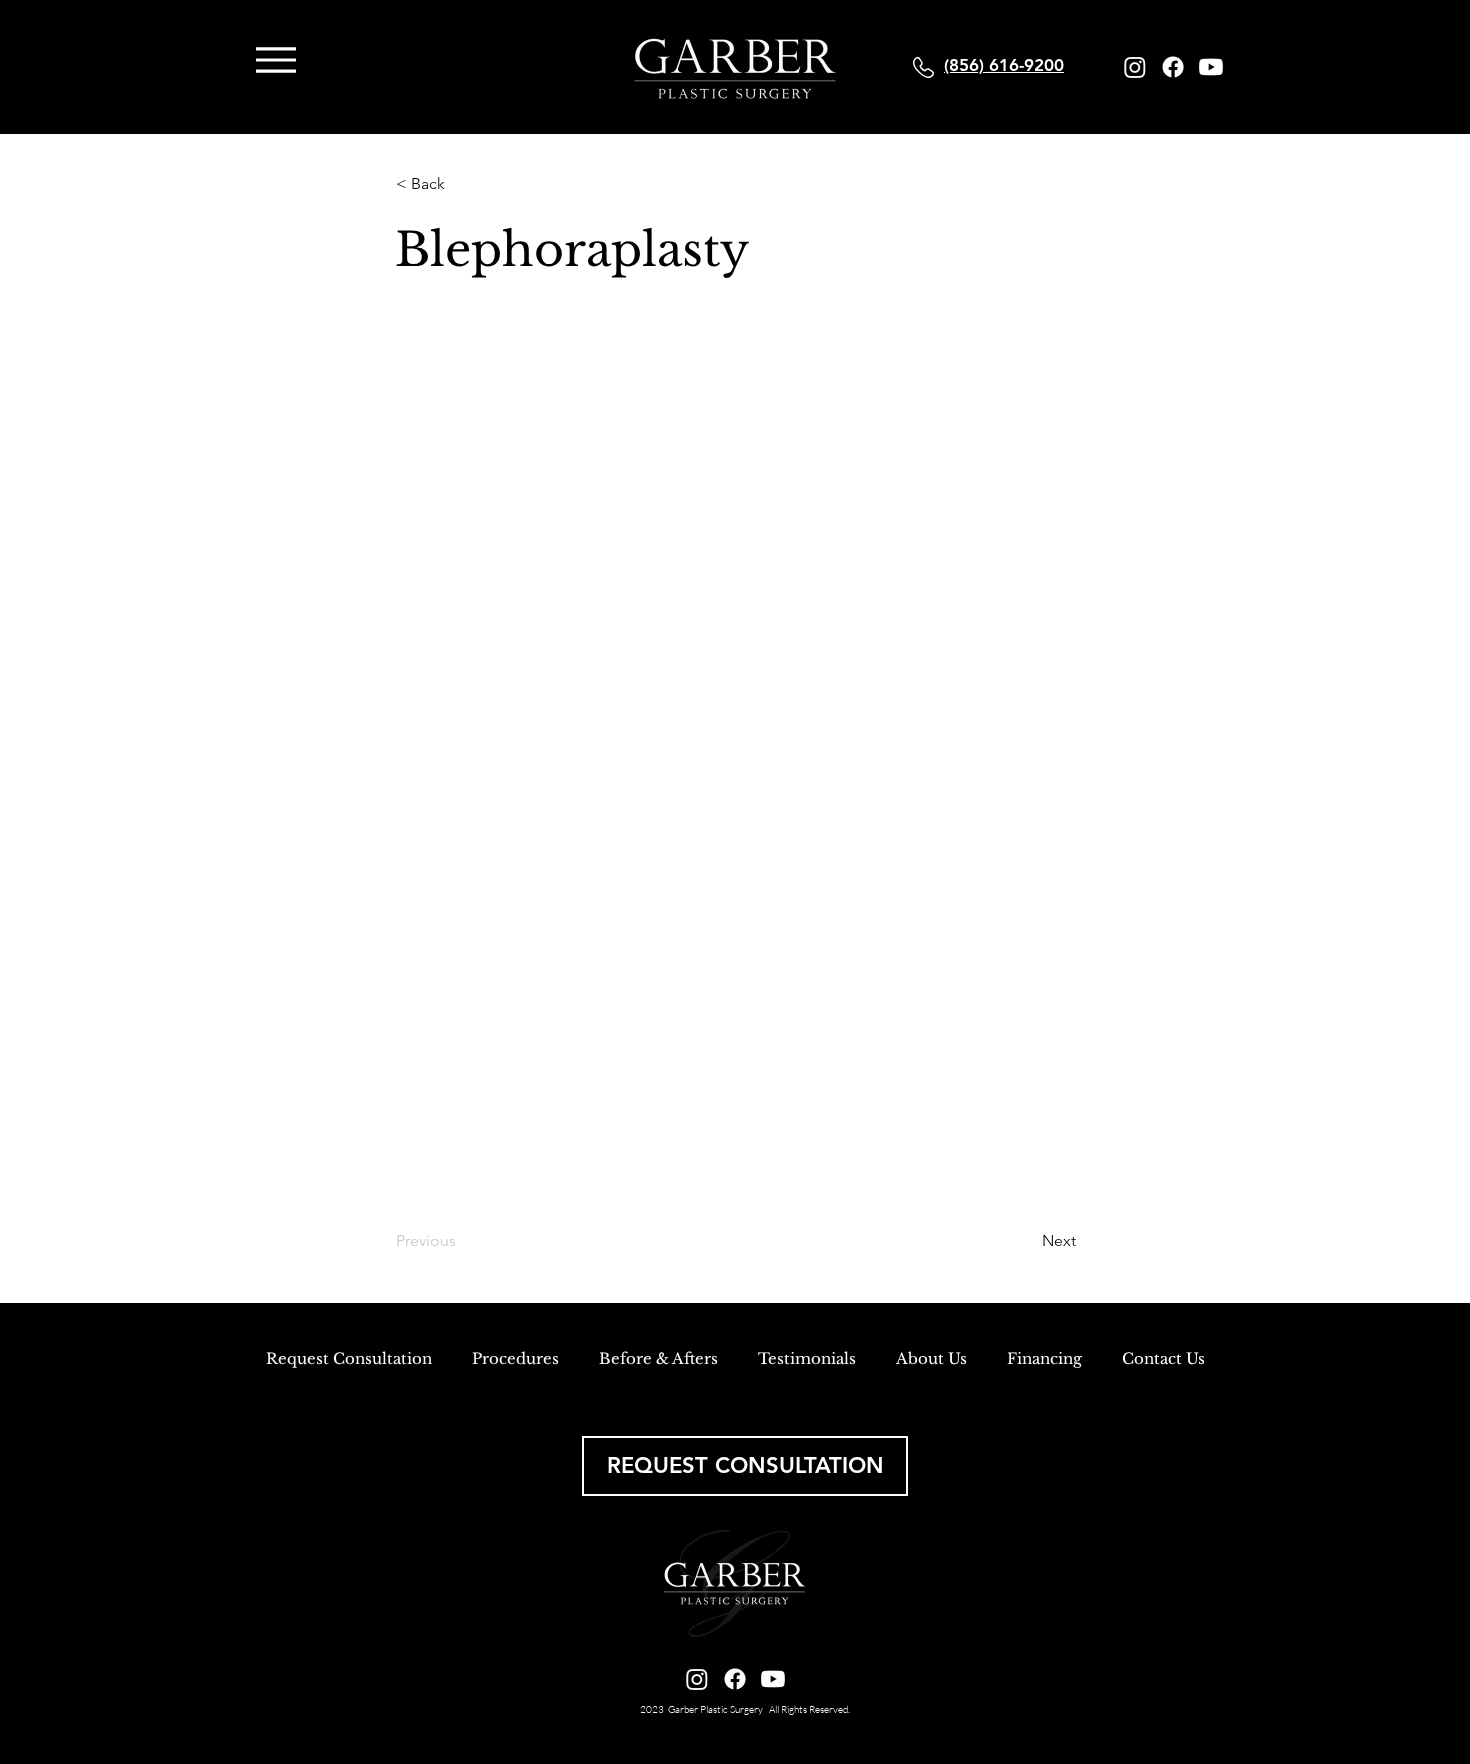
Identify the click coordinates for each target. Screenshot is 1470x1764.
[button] (462, 184)
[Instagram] (1135, 67)
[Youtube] (1211, 67)
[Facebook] (1173, 67)
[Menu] (275, 59)
